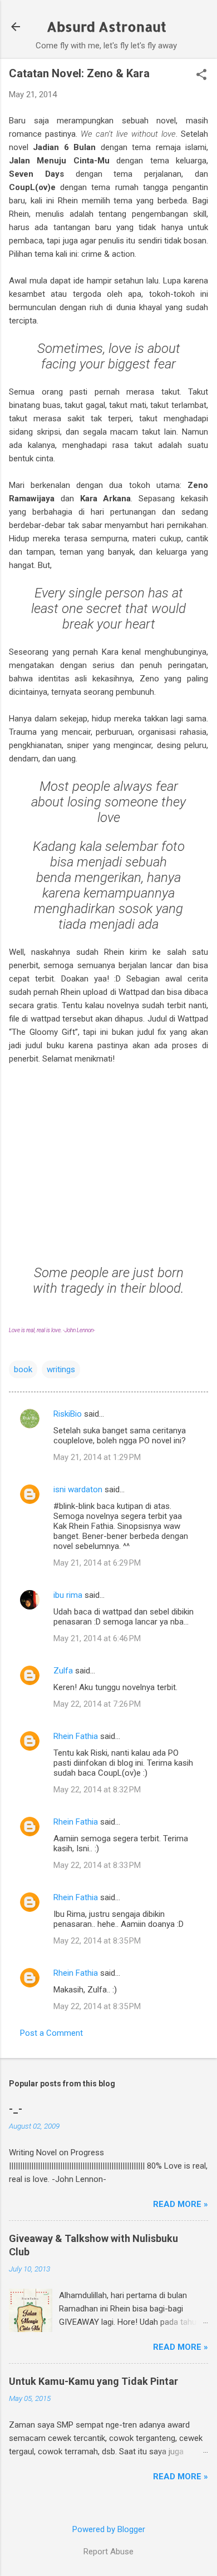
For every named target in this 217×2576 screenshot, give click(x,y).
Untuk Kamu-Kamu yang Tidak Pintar (93, 2381)
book (23, 1369)
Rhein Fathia (76, 1736)
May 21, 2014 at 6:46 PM (97, 1638)
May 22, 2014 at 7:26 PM (97, 1704)
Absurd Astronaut (107, 26)
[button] (201, 76)
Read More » (181, 2204)
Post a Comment (51, 2033)
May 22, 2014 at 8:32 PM (97, 1790)
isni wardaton (78, 1489)
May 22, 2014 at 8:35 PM (97, 1941)
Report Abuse (108, 2552)
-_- (16, 2109)
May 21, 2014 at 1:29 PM (97, 1457)
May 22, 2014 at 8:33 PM (97, 1865)
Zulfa (63, 1671)
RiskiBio (68, 1414)
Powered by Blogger (109, 2529)
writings (61, 1369)
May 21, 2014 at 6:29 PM (97, 1563)
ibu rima (68, 1595)
